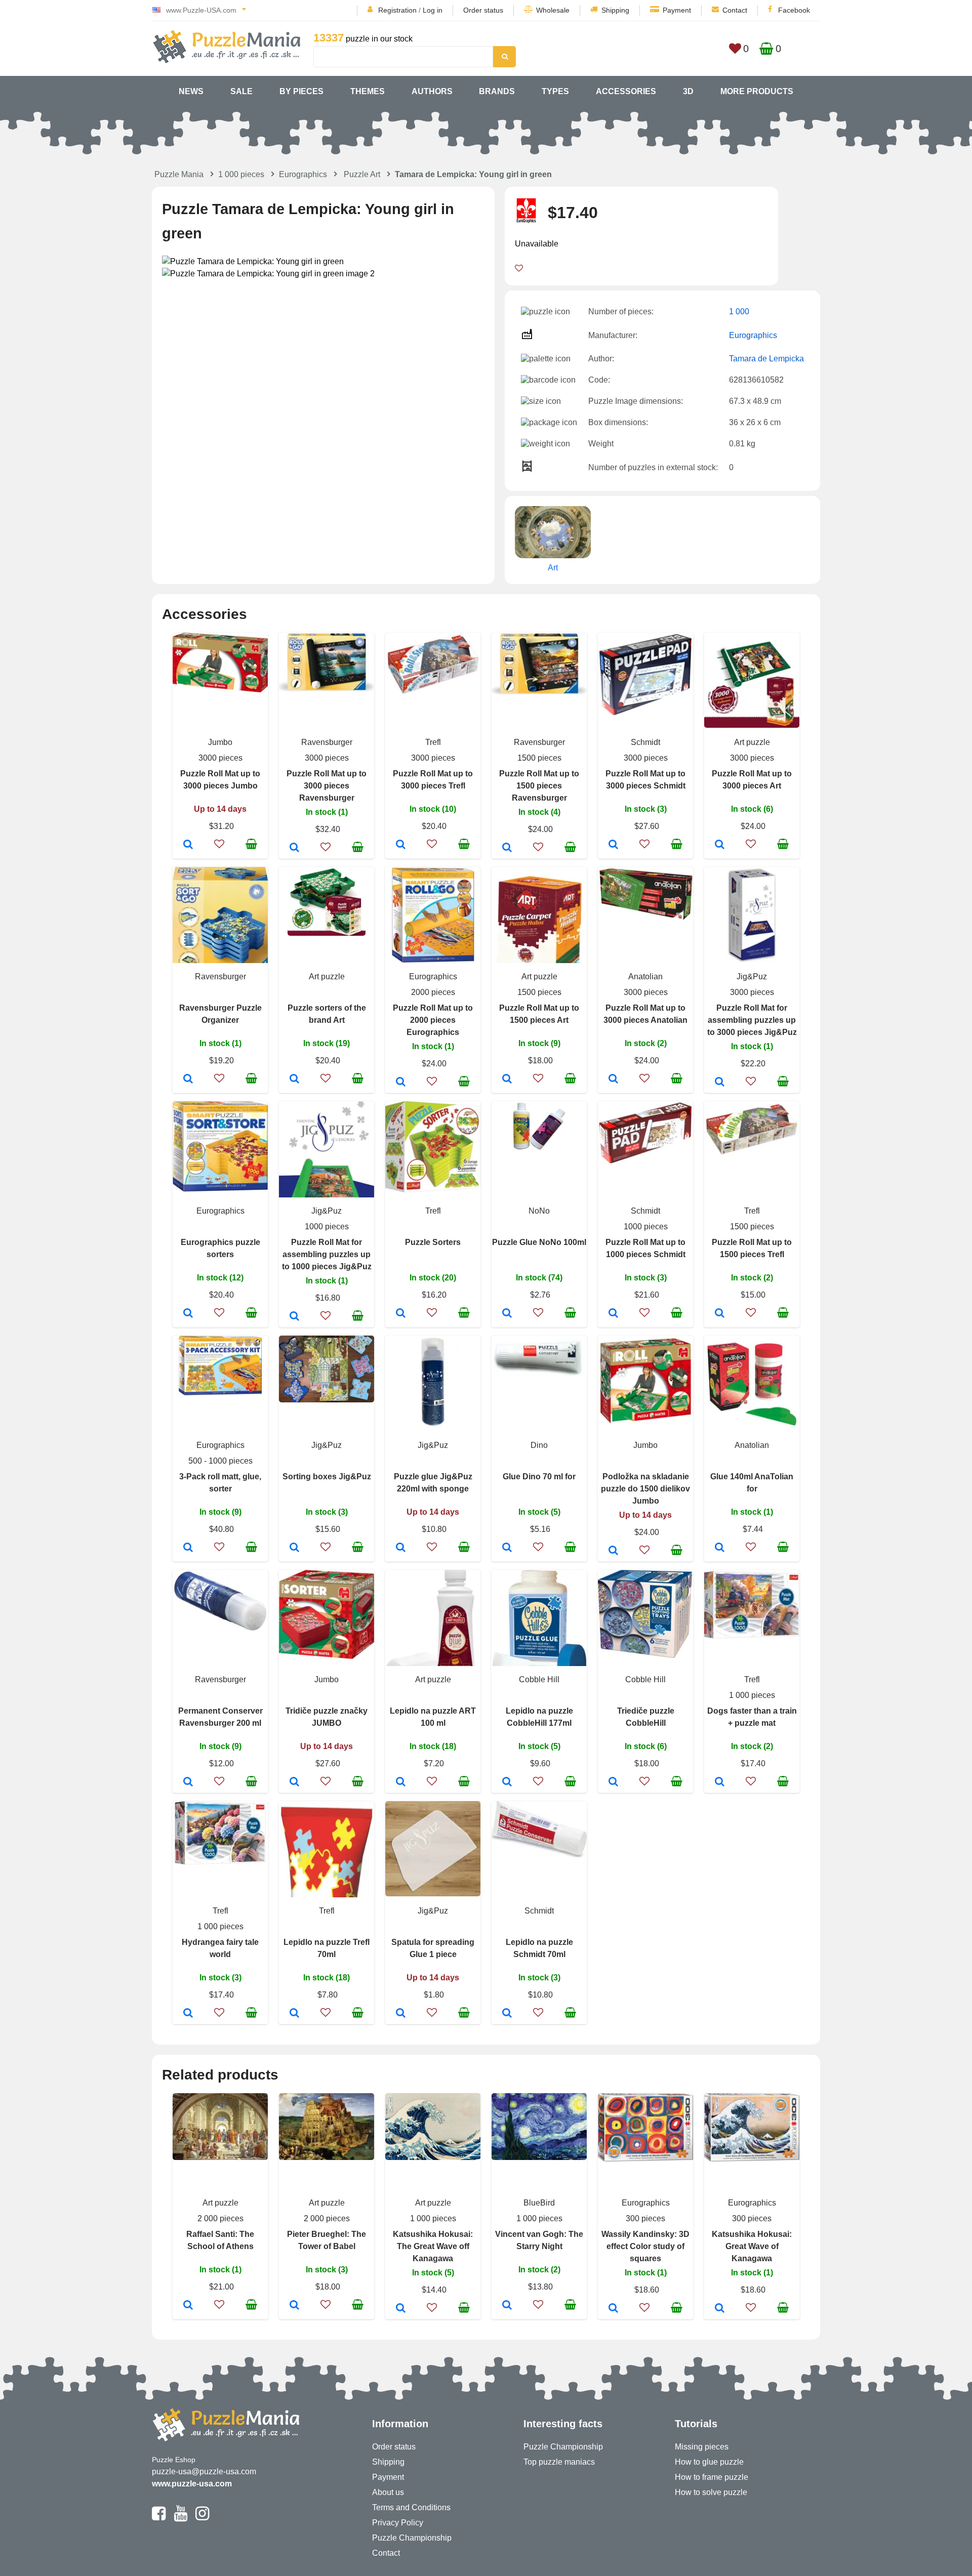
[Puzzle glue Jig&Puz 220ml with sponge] (401, 1548)
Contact (735, 10)
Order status (483, 10)
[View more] (220, 690)
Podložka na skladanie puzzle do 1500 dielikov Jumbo (645, 1489)
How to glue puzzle (709, 2462)
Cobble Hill (539, 1679)
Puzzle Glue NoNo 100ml (539, 1242)
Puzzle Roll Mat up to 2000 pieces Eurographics (433, 1020)
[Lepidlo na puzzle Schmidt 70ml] (507, 2014)
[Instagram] (202, 2518)
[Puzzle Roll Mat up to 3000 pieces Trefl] (401, 845)
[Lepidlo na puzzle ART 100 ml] (401, 1782)
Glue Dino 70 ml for (539, 1477)
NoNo (539, 1211)
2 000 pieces (220, 2218)
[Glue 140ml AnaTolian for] (720, 1548)
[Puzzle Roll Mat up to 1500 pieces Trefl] (720, 1314)
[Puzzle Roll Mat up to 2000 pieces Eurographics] (401, 1083)
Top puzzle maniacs (559, 2462)
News (191, 91)
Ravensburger (327, 742)
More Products (757, 91)
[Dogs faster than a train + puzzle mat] (720, 1782)
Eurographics (303, 174)
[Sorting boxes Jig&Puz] (294, 1548)
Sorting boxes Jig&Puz (327, 1477)
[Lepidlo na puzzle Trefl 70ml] (294, 2014)
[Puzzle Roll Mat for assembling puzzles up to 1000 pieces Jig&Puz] (294, 1317)
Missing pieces (702, 2447)
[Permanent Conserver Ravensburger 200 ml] (188, 1782)
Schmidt (645, 742)
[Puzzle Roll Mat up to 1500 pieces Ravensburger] (507, 848)
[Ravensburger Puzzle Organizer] (188, 1079)
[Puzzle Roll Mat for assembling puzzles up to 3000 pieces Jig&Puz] (720, 1083)
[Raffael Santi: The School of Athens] (188, 2306)
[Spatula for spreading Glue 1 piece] (401, 2014)
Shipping (615, 10)
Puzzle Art (362, 174)
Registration (397, 10)
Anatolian (645, 977)
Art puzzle (752, 742)
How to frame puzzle (712, 2477)
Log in (433, 10)
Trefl (433, 742)
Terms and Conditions (411, 2507)
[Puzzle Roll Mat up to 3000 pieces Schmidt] (613, 845)
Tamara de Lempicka (766, 359)
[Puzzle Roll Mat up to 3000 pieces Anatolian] (613, 1079)
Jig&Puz (752, 977)
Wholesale (553, 10)
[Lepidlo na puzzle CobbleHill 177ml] (507, 1782)
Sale (241, 91)
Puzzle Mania (179, 174)
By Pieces (301, 91)
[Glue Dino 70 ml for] (507, 1548)
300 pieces (645, 2218)
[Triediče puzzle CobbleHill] (613, 1782)
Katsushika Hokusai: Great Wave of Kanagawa (752, 2246)
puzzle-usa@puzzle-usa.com (204, 2471)
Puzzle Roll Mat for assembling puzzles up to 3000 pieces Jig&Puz (752, 1020)
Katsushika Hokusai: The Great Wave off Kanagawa (433, 2246)
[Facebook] (159, 2518)
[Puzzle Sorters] (401, 1314)
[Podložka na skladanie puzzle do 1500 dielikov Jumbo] (613, 1551)
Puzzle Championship (412, 2538)
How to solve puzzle (711, 2492)
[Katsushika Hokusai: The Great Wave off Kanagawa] (401, 2309)
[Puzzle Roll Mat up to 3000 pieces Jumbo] (188, 845)
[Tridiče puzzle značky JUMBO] (294, 1782)
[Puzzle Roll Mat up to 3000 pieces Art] (720, 845)
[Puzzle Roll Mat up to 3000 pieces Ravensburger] (294, 848)
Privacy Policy (398, 2523)
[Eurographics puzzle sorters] (188, 1314)
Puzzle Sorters (433, 1242)
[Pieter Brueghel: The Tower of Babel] (294, 2306)
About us (388, 2492)
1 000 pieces (241, 174)
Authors (432, 91)
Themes (368, 91)
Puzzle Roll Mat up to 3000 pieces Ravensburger (327, 786)
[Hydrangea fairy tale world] (188, 2014)
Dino (539, 1445)
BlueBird (539, 2203)
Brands (497, 91)
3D (688, 91)
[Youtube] (180, 2518)
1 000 (739, 311)
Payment (677, 10)
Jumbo (220, 742)
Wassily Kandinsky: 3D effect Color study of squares (645, 2246)
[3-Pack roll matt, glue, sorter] (188, 1548)
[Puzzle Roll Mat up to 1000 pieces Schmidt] (613, 1314)
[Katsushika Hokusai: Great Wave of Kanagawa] (720, 2309)
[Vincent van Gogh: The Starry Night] (507, 2306)
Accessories (626, 91)
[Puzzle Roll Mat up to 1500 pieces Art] (507, 1079)
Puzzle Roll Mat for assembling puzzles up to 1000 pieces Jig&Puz (327, 1254)
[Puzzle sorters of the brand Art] (294, 1079)
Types (555, 91)
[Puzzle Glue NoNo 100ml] (507, 1314)
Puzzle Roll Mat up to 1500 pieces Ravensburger (539, 786)
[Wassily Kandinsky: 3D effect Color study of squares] (613, 2309)
